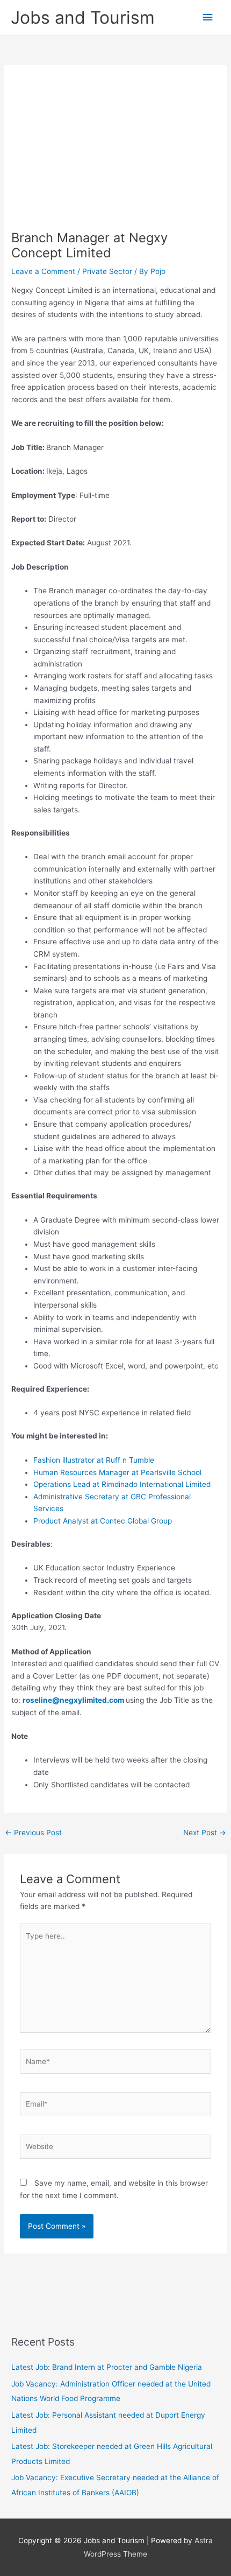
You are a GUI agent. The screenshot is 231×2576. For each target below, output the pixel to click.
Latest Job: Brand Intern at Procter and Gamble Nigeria (107, 2367)
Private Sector (107, 271)
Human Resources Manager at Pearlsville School (117, 1472)
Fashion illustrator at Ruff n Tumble (94, 1460)
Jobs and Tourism (83, 17)
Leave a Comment (43, 271)
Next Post (205, 1833)
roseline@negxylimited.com (73, 1700)
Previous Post (33, 1833)
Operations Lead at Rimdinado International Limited (122, 1484)
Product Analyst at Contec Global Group (103, 1521)
